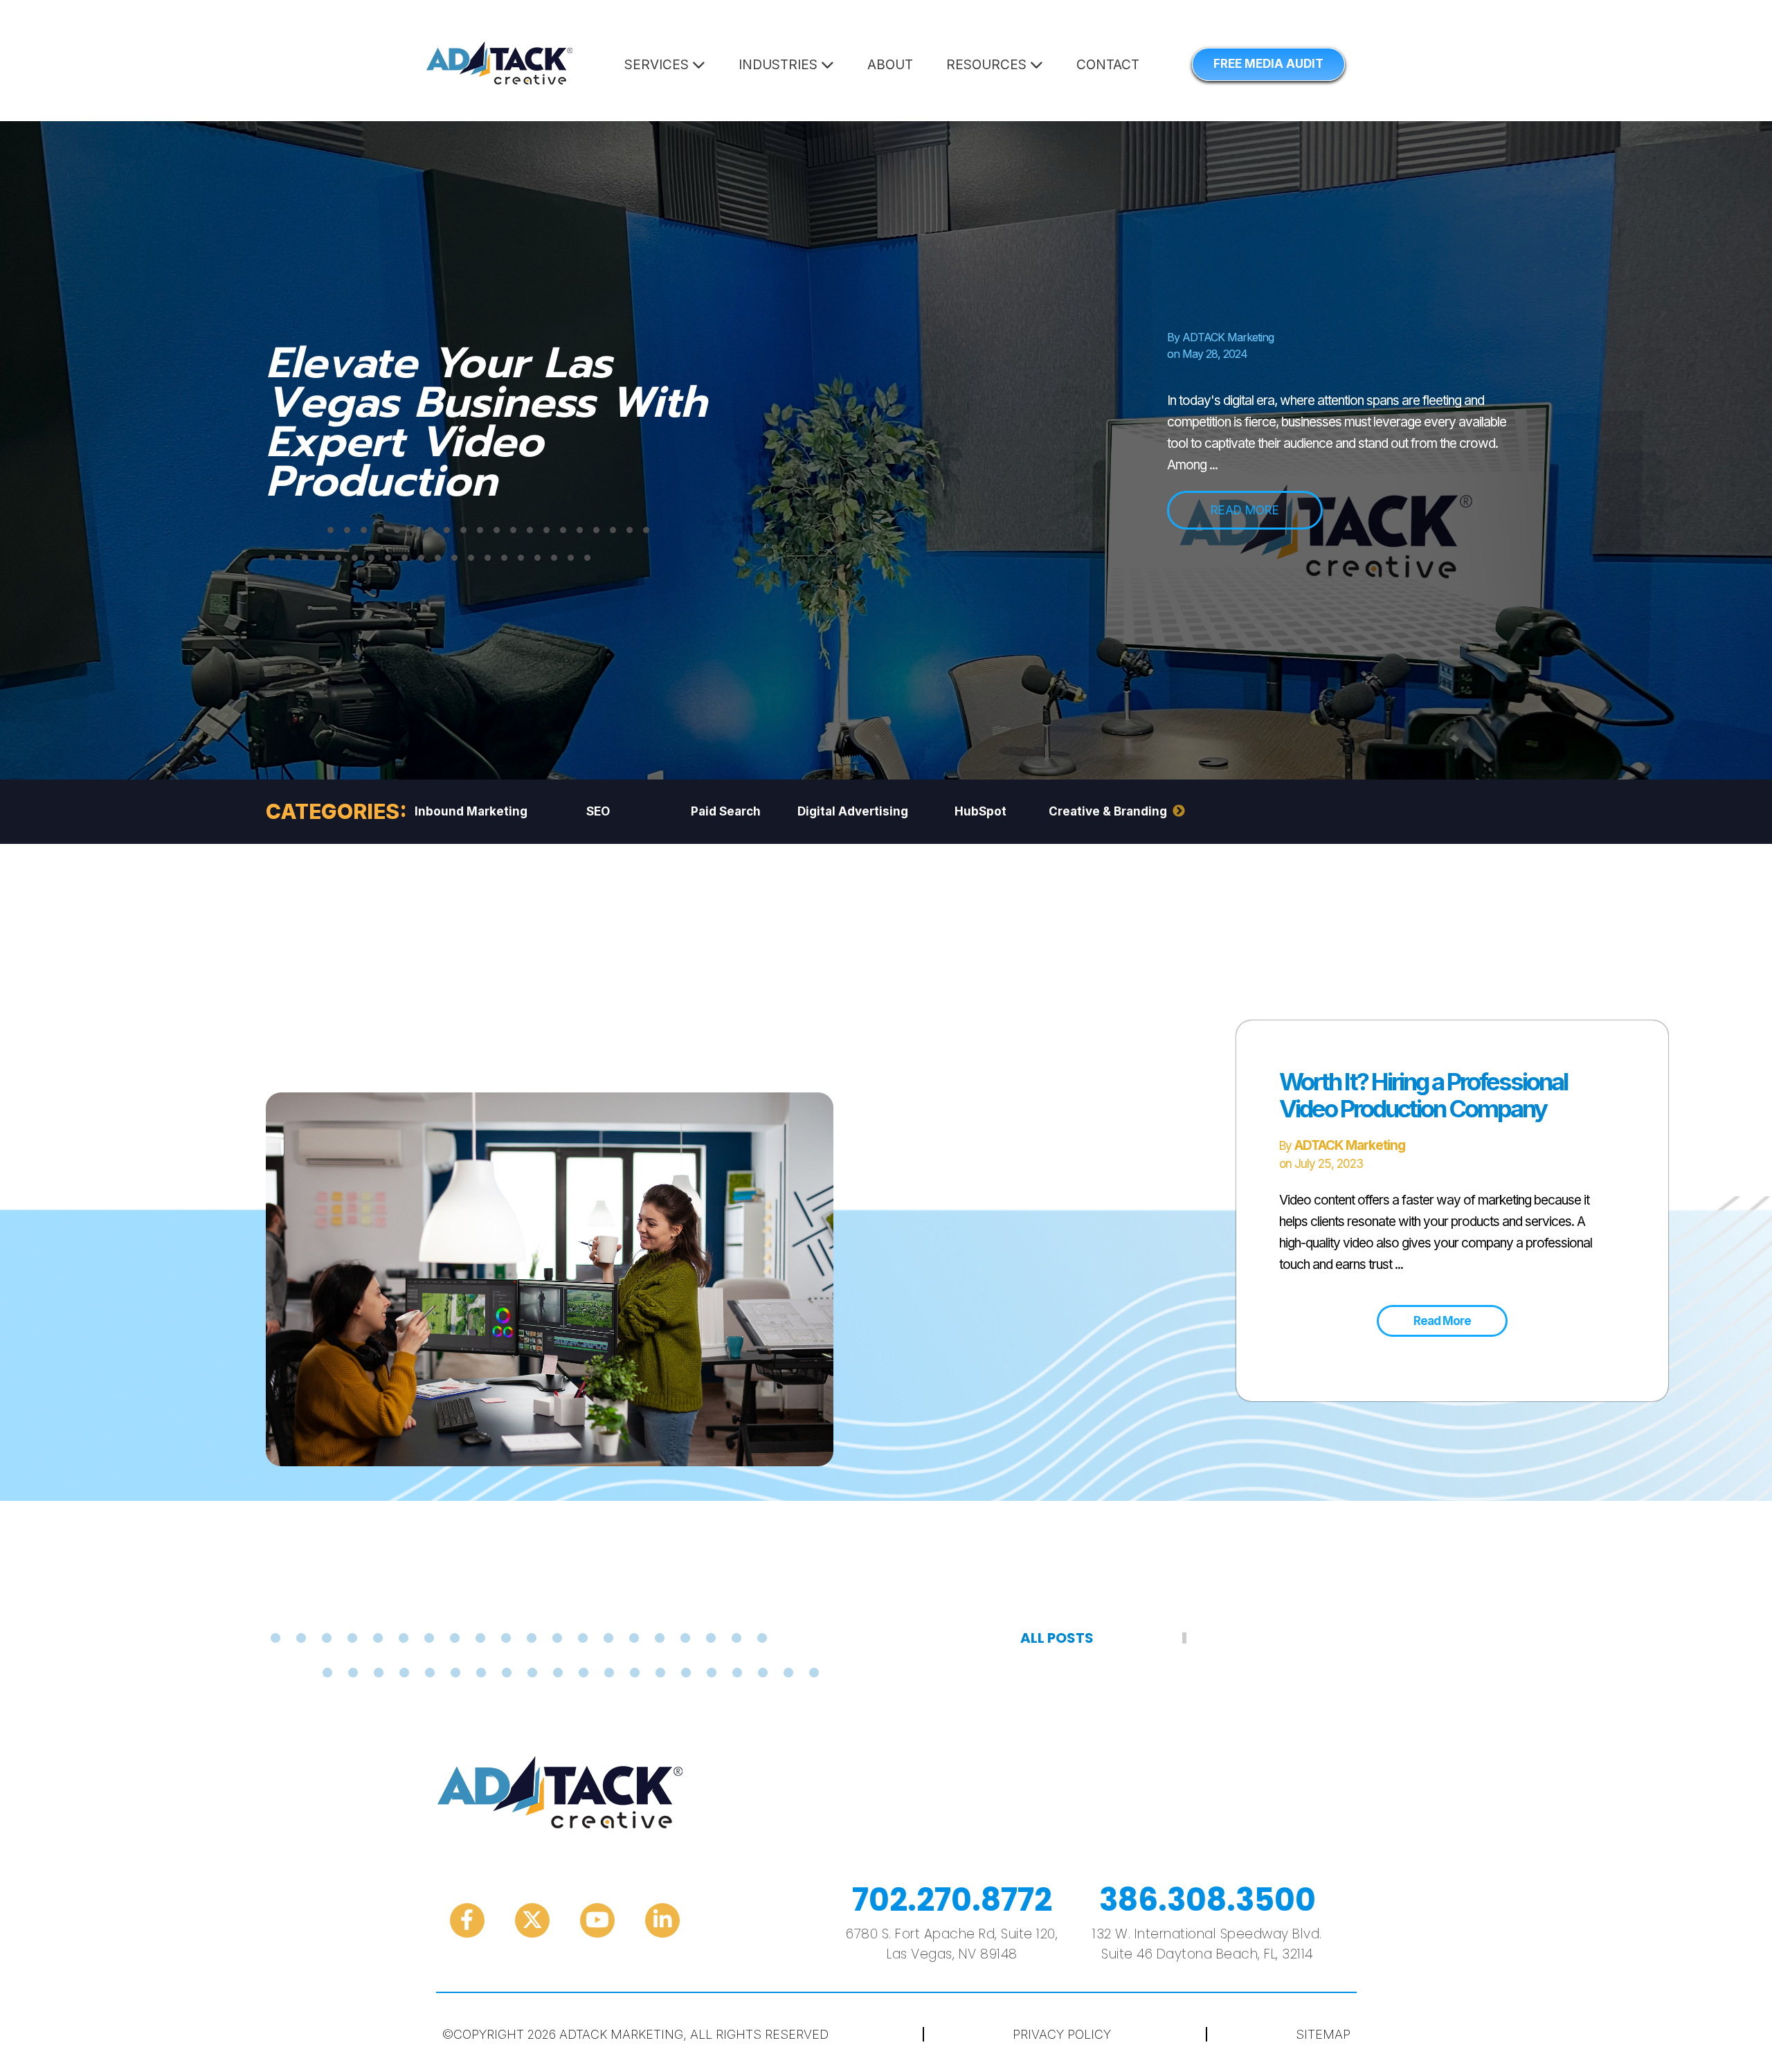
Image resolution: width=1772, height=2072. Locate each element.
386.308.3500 (1208, 1900)
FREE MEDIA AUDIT (1268, 64)
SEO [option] (598, 811)
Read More (1442, 1321)
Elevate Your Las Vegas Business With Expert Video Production (486, 422)
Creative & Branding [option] (1108, 811)
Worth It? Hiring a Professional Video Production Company (1423, 1095)
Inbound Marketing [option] (471, 811)
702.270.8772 (952, 1900)
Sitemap (1323, 2034)
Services (658, 65)
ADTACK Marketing (1228, 337)
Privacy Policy (1062, 2034)
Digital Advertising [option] (853, 811)
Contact (1108, 65)
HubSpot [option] (980, 811)
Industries (780, 65)
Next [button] (1179, 811)
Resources (988, 65)
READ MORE (1245, 510)
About (890, 65)
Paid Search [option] (726, 811)
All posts (1057, 1638)
